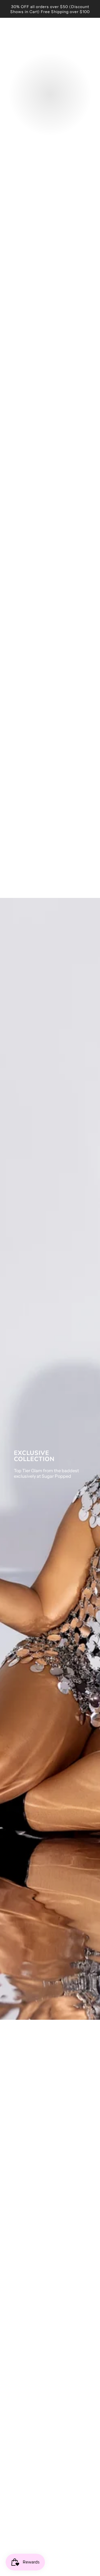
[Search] (76, 34)
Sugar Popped (50, 34)
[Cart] (91, 34)
